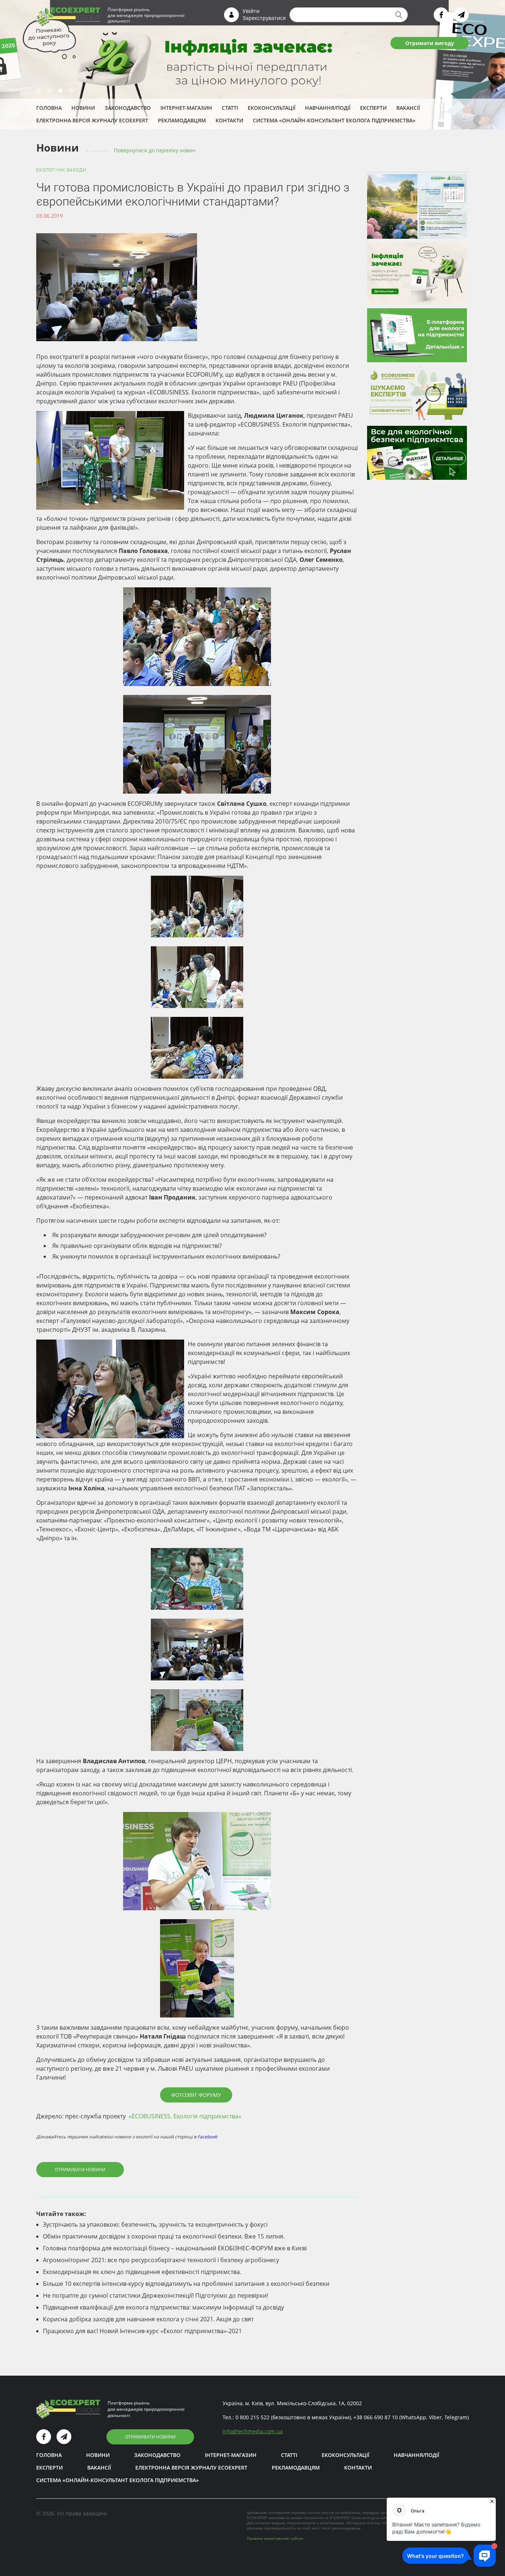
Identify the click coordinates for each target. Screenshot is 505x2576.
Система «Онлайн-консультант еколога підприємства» (334, 120)
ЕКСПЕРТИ (373, 108)
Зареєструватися (264, 18)
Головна (49, 108)
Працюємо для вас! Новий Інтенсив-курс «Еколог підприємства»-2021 (142, 2331)
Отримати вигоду (430, 43)
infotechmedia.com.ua (253, 2431)
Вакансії (408, 108)
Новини (83, 108)
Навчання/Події (328, 108)
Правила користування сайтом (275, 2538)
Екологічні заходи (61, 170)
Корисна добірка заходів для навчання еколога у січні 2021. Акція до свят (148, 2319)
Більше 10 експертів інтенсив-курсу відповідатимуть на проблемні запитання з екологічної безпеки (186, 2284)
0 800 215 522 (253, 2417)
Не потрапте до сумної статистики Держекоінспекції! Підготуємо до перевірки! (155, 2295)
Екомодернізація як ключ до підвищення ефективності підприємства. (142, 2272)
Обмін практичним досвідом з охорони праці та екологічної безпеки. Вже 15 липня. (164, 2236)
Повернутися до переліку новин (155, 150)
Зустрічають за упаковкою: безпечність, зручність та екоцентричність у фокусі (155, 2224)
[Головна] (68, 16)
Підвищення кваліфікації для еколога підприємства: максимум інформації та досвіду (163, 2307)
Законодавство (128, 108)
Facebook (207, 2137)
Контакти (229, 120)
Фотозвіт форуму (196, 2095)
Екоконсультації (272, 108)
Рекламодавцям (182, 120)
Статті (230, 108)
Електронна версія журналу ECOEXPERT (92, 120)
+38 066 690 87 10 (376, 2417)
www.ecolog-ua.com (370, 2518)
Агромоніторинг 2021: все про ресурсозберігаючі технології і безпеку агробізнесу (161, 2260)
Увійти (251, 11)
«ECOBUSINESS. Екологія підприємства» (185, 2116)
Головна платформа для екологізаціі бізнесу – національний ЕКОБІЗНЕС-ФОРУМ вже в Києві (175, 2248)
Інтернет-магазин (186, 108)
